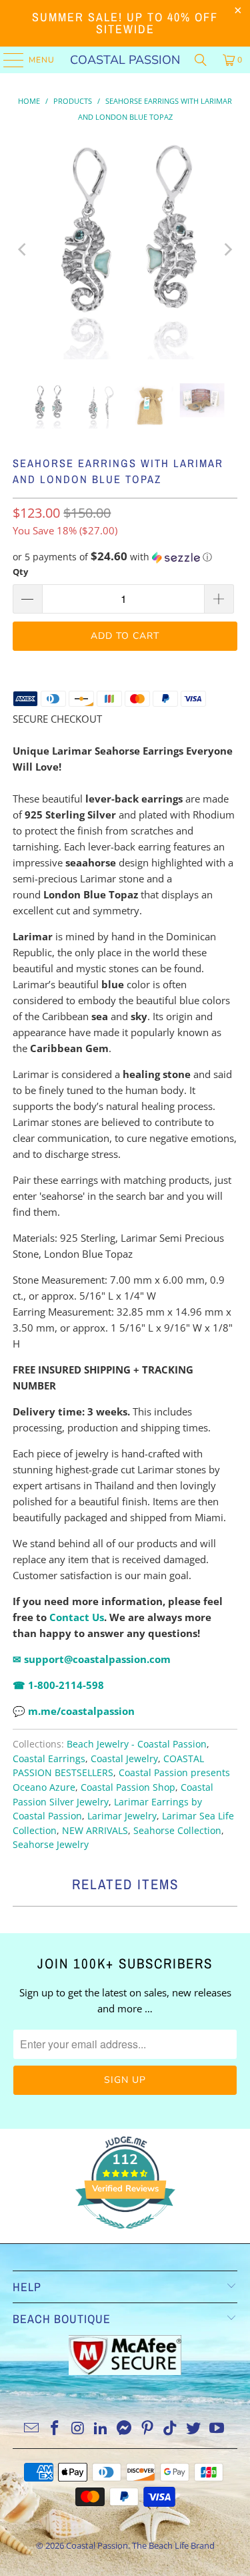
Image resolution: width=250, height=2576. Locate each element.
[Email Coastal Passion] (32, 2429)
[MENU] (7, 60)
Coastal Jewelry (124, 1759)
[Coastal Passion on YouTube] (217, 2429)
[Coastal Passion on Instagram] (78, 2429)
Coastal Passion (125, 60)
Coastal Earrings (49, 1759)
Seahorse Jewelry (51, 1845)
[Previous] (23, 250)
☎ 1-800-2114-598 (58, 1685)
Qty (20, 572)
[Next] (227, 250)
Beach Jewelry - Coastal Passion (137, 1744)
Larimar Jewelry (122, 1816)
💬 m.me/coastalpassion (74, 1711)
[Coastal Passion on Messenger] (125, 2429)
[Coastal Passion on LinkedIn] (101, 2429)
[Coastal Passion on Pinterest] (147, 2429)
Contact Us (77, 1617)
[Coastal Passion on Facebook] (55, 2429)
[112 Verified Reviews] (125, 2235)
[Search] (201, 60)
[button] (125, 557)
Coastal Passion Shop (128, 1787)
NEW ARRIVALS (95, 1831)
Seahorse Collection (177, 1831)
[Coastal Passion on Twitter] (194, 2429)
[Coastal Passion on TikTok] (171, 2429)
